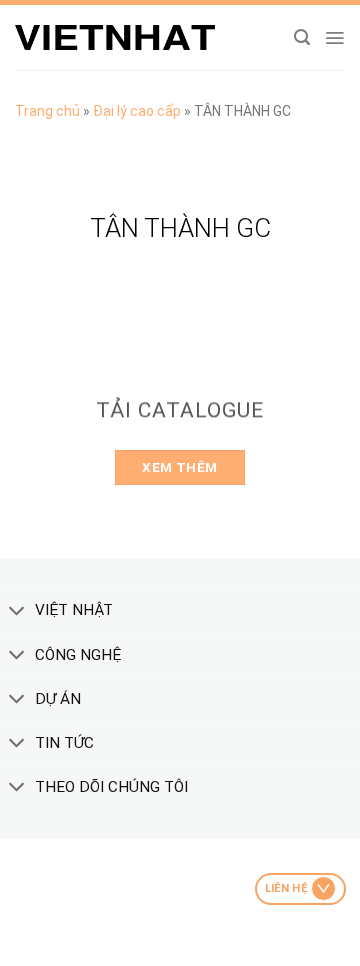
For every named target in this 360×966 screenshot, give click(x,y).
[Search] (302, 37)
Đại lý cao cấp (137, 111)
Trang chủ (47, 111)
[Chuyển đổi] (17, 612)
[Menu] (334, 38)
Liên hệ (286, 888)
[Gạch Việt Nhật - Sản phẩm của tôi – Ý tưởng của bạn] (115, 38)
